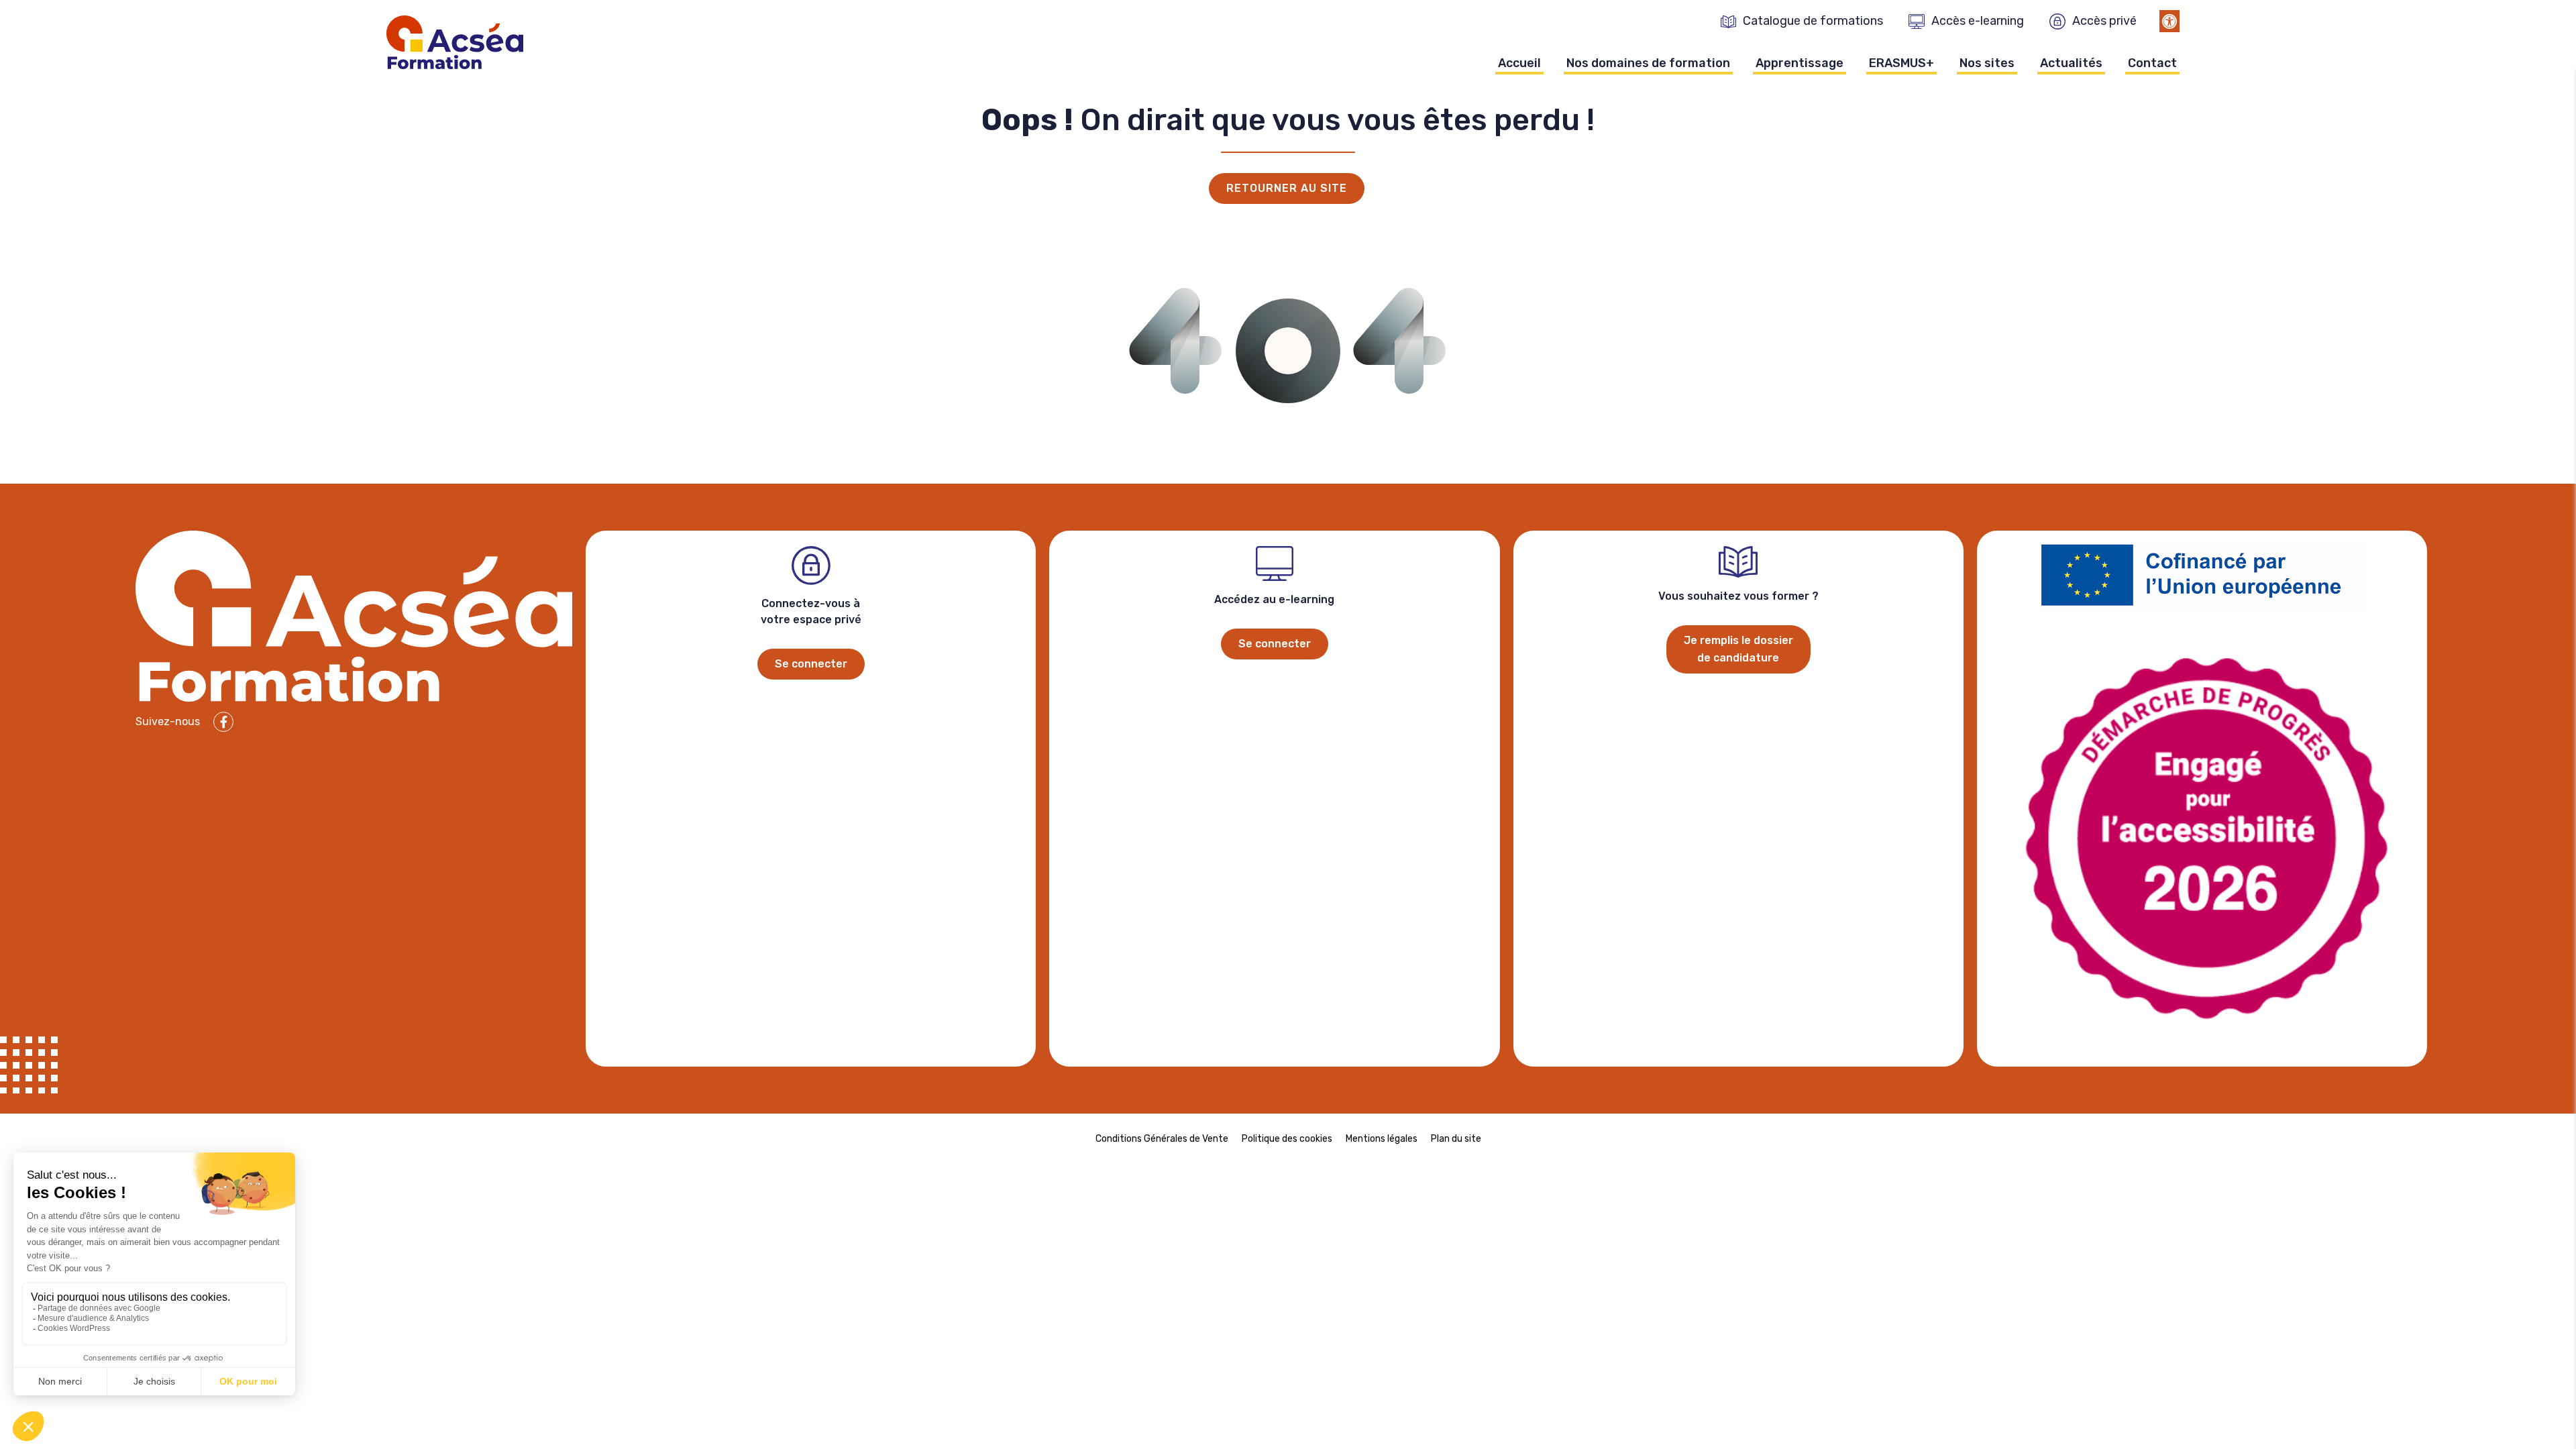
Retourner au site (1287, 188)
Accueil (1519, 63)
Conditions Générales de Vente (1162, 1139)
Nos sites (1987, 63)
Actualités (2071, 63)
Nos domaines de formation (1648, 63)
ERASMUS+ (1901, 63)
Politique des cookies (1287, 1139)
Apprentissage (1800, 63)
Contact (2152, 63)
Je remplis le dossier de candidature (1738, 649)
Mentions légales (1382, 1139)
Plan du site (1456, 1139)
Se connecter (811, 664)
